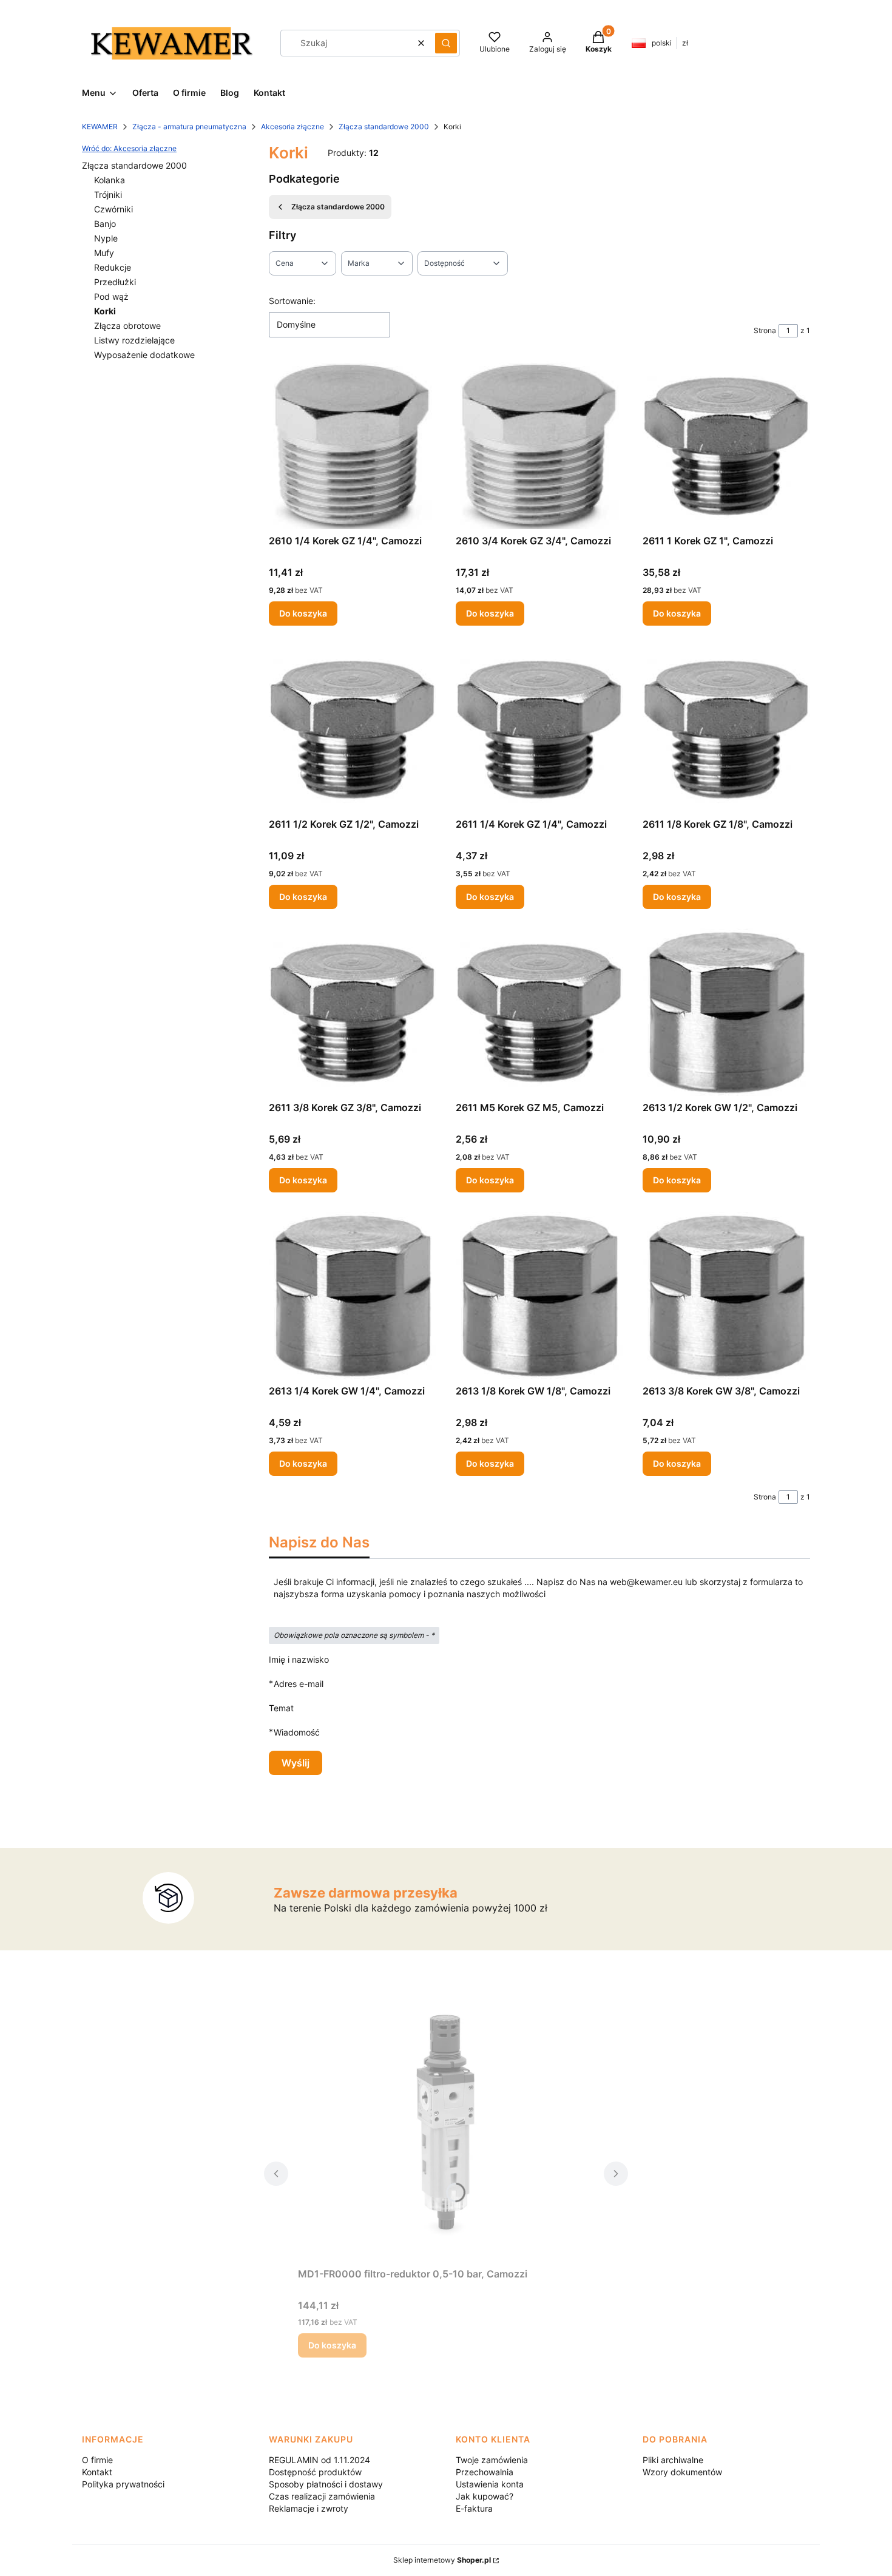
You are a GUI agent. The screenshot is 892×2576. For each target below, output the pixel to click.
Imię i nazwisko (299, 1659)
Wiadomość (297, 1732)
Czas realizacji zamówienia (322, 2496)
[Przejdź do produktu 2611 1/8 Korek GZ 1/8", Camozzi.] (726, 729)
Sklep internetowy (442, 2560)
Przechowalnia (485, 2472)
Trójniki (108, 194)
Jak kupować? (485, 2496)
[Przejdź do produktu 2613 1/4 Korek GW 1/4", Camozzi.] (353, 1296)
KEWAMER (100, 127)
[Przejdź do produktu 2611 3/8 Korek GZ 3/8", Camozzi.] (353, 1012)
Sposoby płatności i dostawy (326, 2484)
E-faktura (474, 2508)
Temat (281, 1708)
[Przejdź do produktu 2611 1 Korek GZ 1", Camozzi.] (726, 445)
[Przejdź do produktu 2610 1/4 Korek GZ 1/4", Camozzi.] (353, 445)
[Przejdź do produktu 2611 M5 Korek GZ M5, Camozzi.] (539, 1012)
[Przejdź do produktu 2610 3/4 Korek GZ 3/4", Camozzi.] (539, 445)
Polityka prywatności (123, 2484)
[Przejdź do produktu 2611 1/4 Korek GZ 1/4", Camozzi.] (539, 729)
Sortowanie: (292, 301)
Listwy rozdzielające (134, 340)
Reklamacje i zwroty (309, 2508)
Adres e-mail (299, 1683)
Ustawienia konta (490, 2484)
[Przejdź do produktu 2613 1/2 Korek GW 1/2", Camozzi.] (726, 1012)
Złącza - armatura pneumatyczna (189, 127)
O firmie (97, 2460)
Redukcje (113, 267)
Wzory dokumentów (682, 2472)
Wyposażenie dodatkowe (144, 355)
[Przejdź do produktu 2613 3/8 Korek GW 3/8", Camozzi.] (726, 1296)
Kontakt (97, 2472)
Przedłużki (115, 282)
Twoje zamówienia (492, 2460)
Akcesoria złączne (292, 127)
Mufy (104, 253)
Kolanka (110, 180)
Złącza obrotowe (127, 326)
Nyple (106, 238)
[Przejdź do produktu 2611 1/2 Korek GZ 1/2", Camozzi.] (353, 729)
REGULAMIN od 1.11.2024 (319, 2460)
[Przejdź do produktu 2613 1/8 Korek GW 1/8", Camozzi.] (539, 1296)
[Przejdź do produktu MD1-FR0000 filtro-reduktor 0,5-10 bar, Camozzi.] (446, 2126)
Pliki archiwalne (673, 2460)
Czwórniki (113, 209)
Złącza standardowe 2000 (384, 127)
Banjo (105, 224)
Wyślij (296, 1763)
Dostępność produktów (315, 2472)
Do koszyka (303, 613)
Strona (765, 330)
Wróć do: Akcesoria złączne (129, 148)
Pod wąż (111, 296)
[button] (446, 43)
